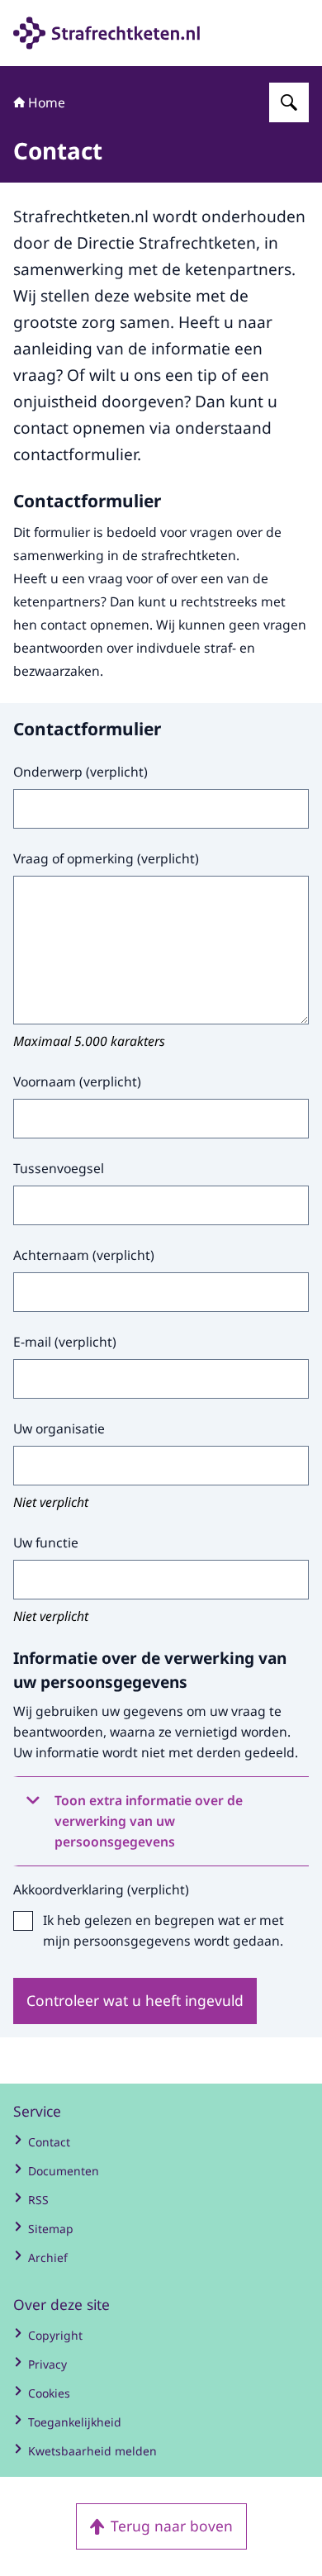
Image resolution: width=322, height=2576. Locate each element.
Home (47, 102)
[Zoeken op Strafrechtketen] (289, 102)
